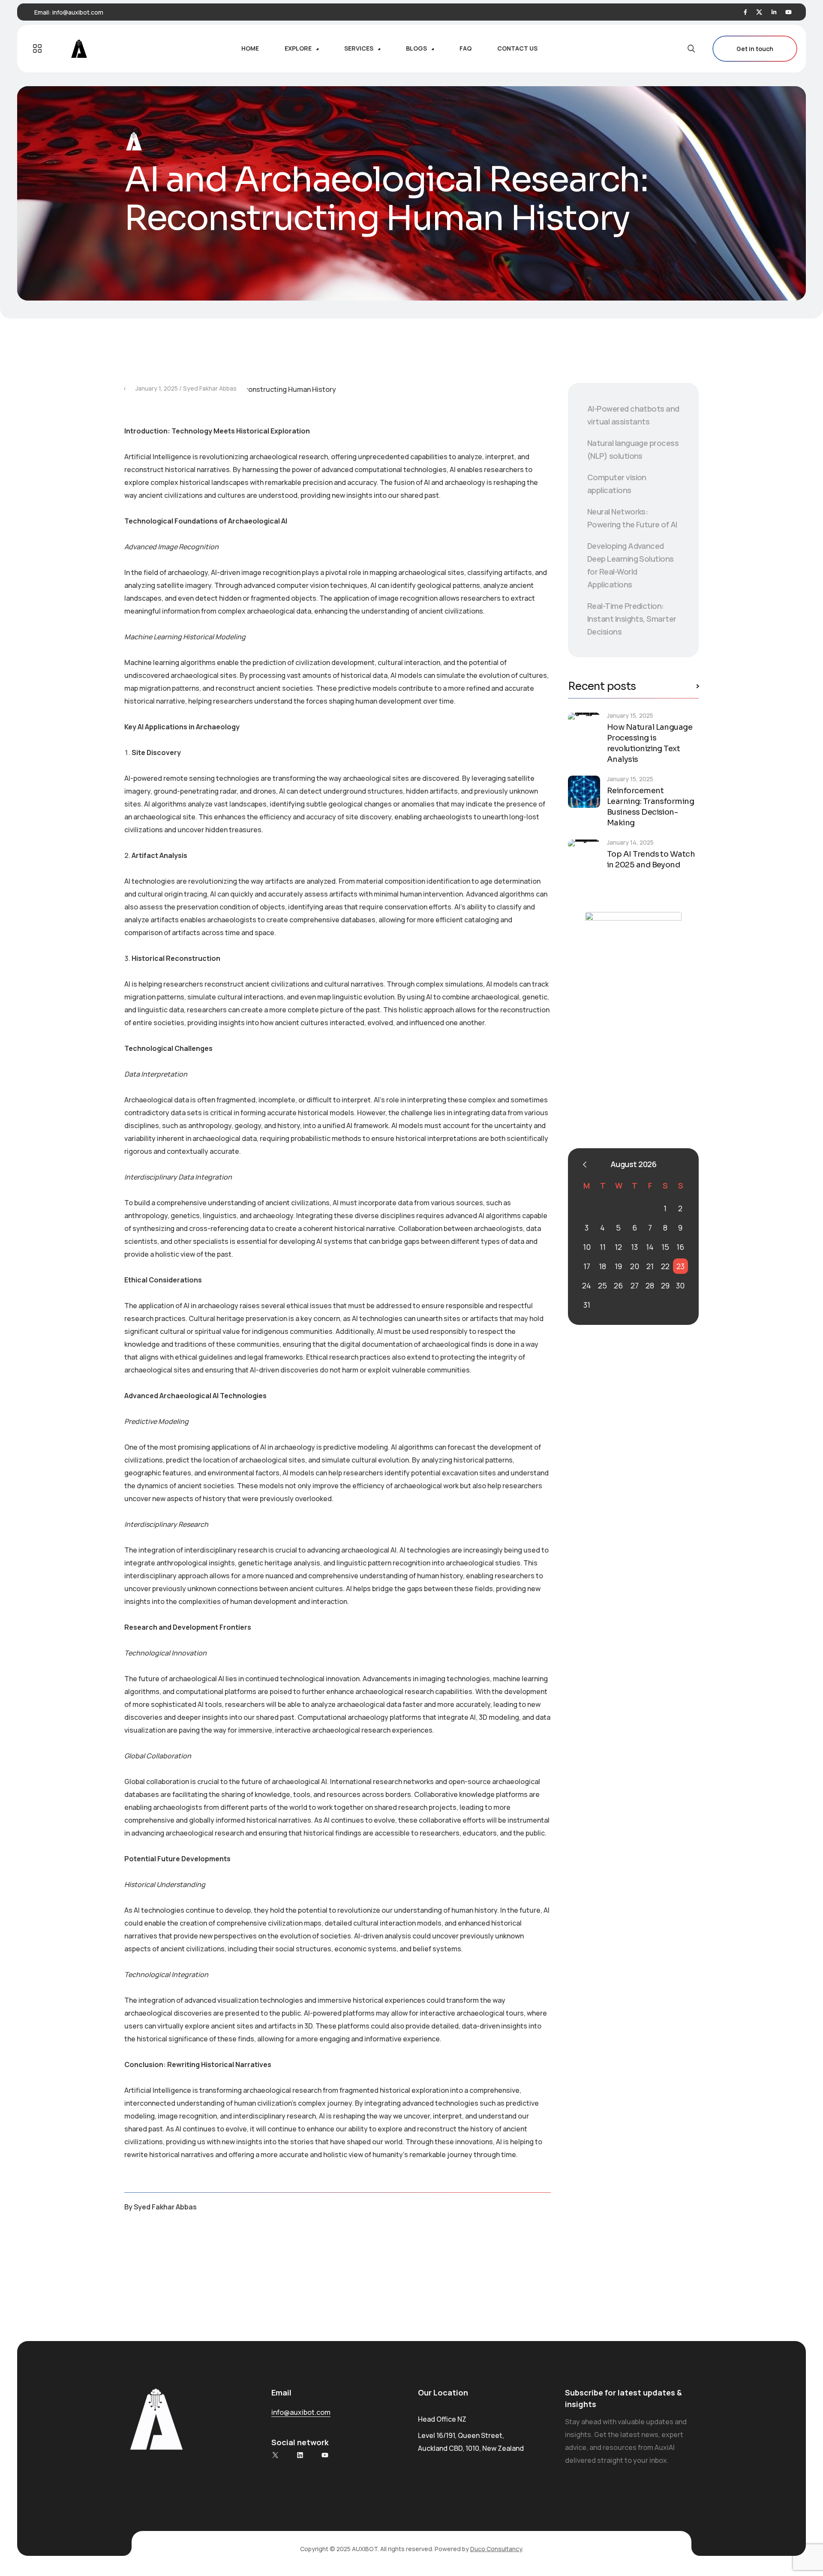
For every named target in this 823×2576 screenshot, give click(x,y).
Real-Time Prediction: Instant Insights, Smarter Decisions (632, 619)
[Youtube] (788, 12)
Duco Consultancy (496, 2549)
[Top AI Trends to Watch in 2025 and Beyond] (584, 856)
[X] (275, 2455)
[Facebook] (745, 12)
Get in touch (755, 49)
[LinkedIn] (774, 12)
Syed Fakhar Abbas (210, 388)
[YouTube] (325, 2455)
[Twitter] (759, 12)
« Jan (585, 1165)
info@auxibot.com (78, 12)
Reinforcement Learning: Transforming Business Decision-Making (650, 807)
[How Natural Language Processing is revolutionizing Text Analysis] (584, 729)
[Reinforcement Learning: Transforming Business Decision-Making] (584, 792)
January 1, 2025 (157, 388)
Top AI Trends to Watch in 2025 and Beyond (651, 859)
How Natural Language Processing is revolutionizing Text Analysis (650, 743)
